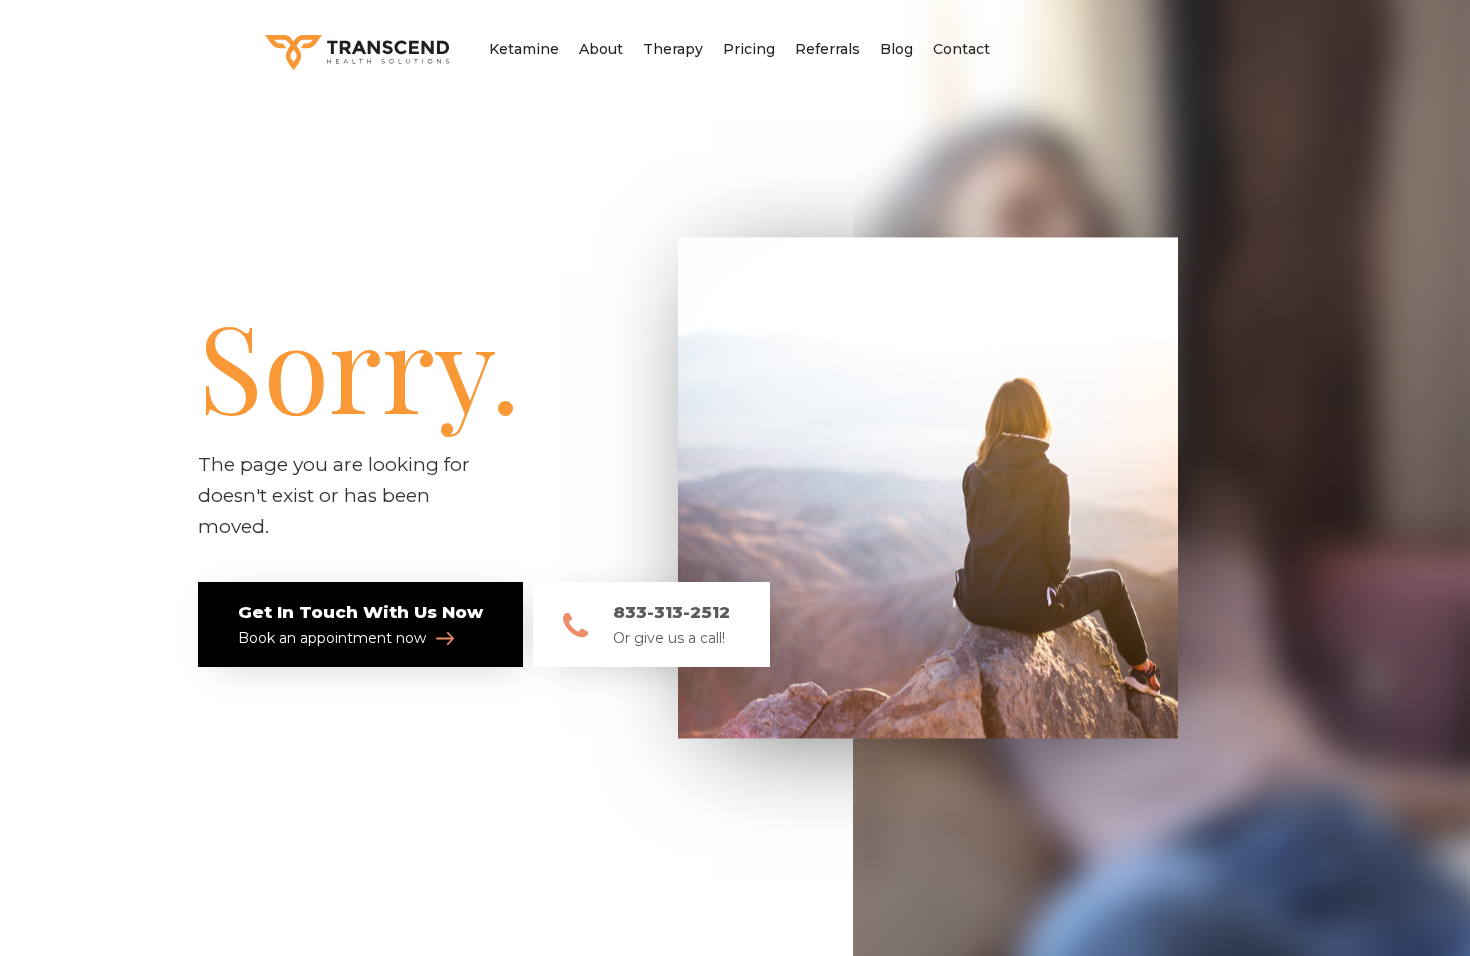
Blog (896, 49)
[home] (357, 46)
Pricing (749, 49)
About (601, 49)
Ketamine (524, 49)
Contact (961, 49)
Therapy (673, 49)
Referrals (827, 49)
